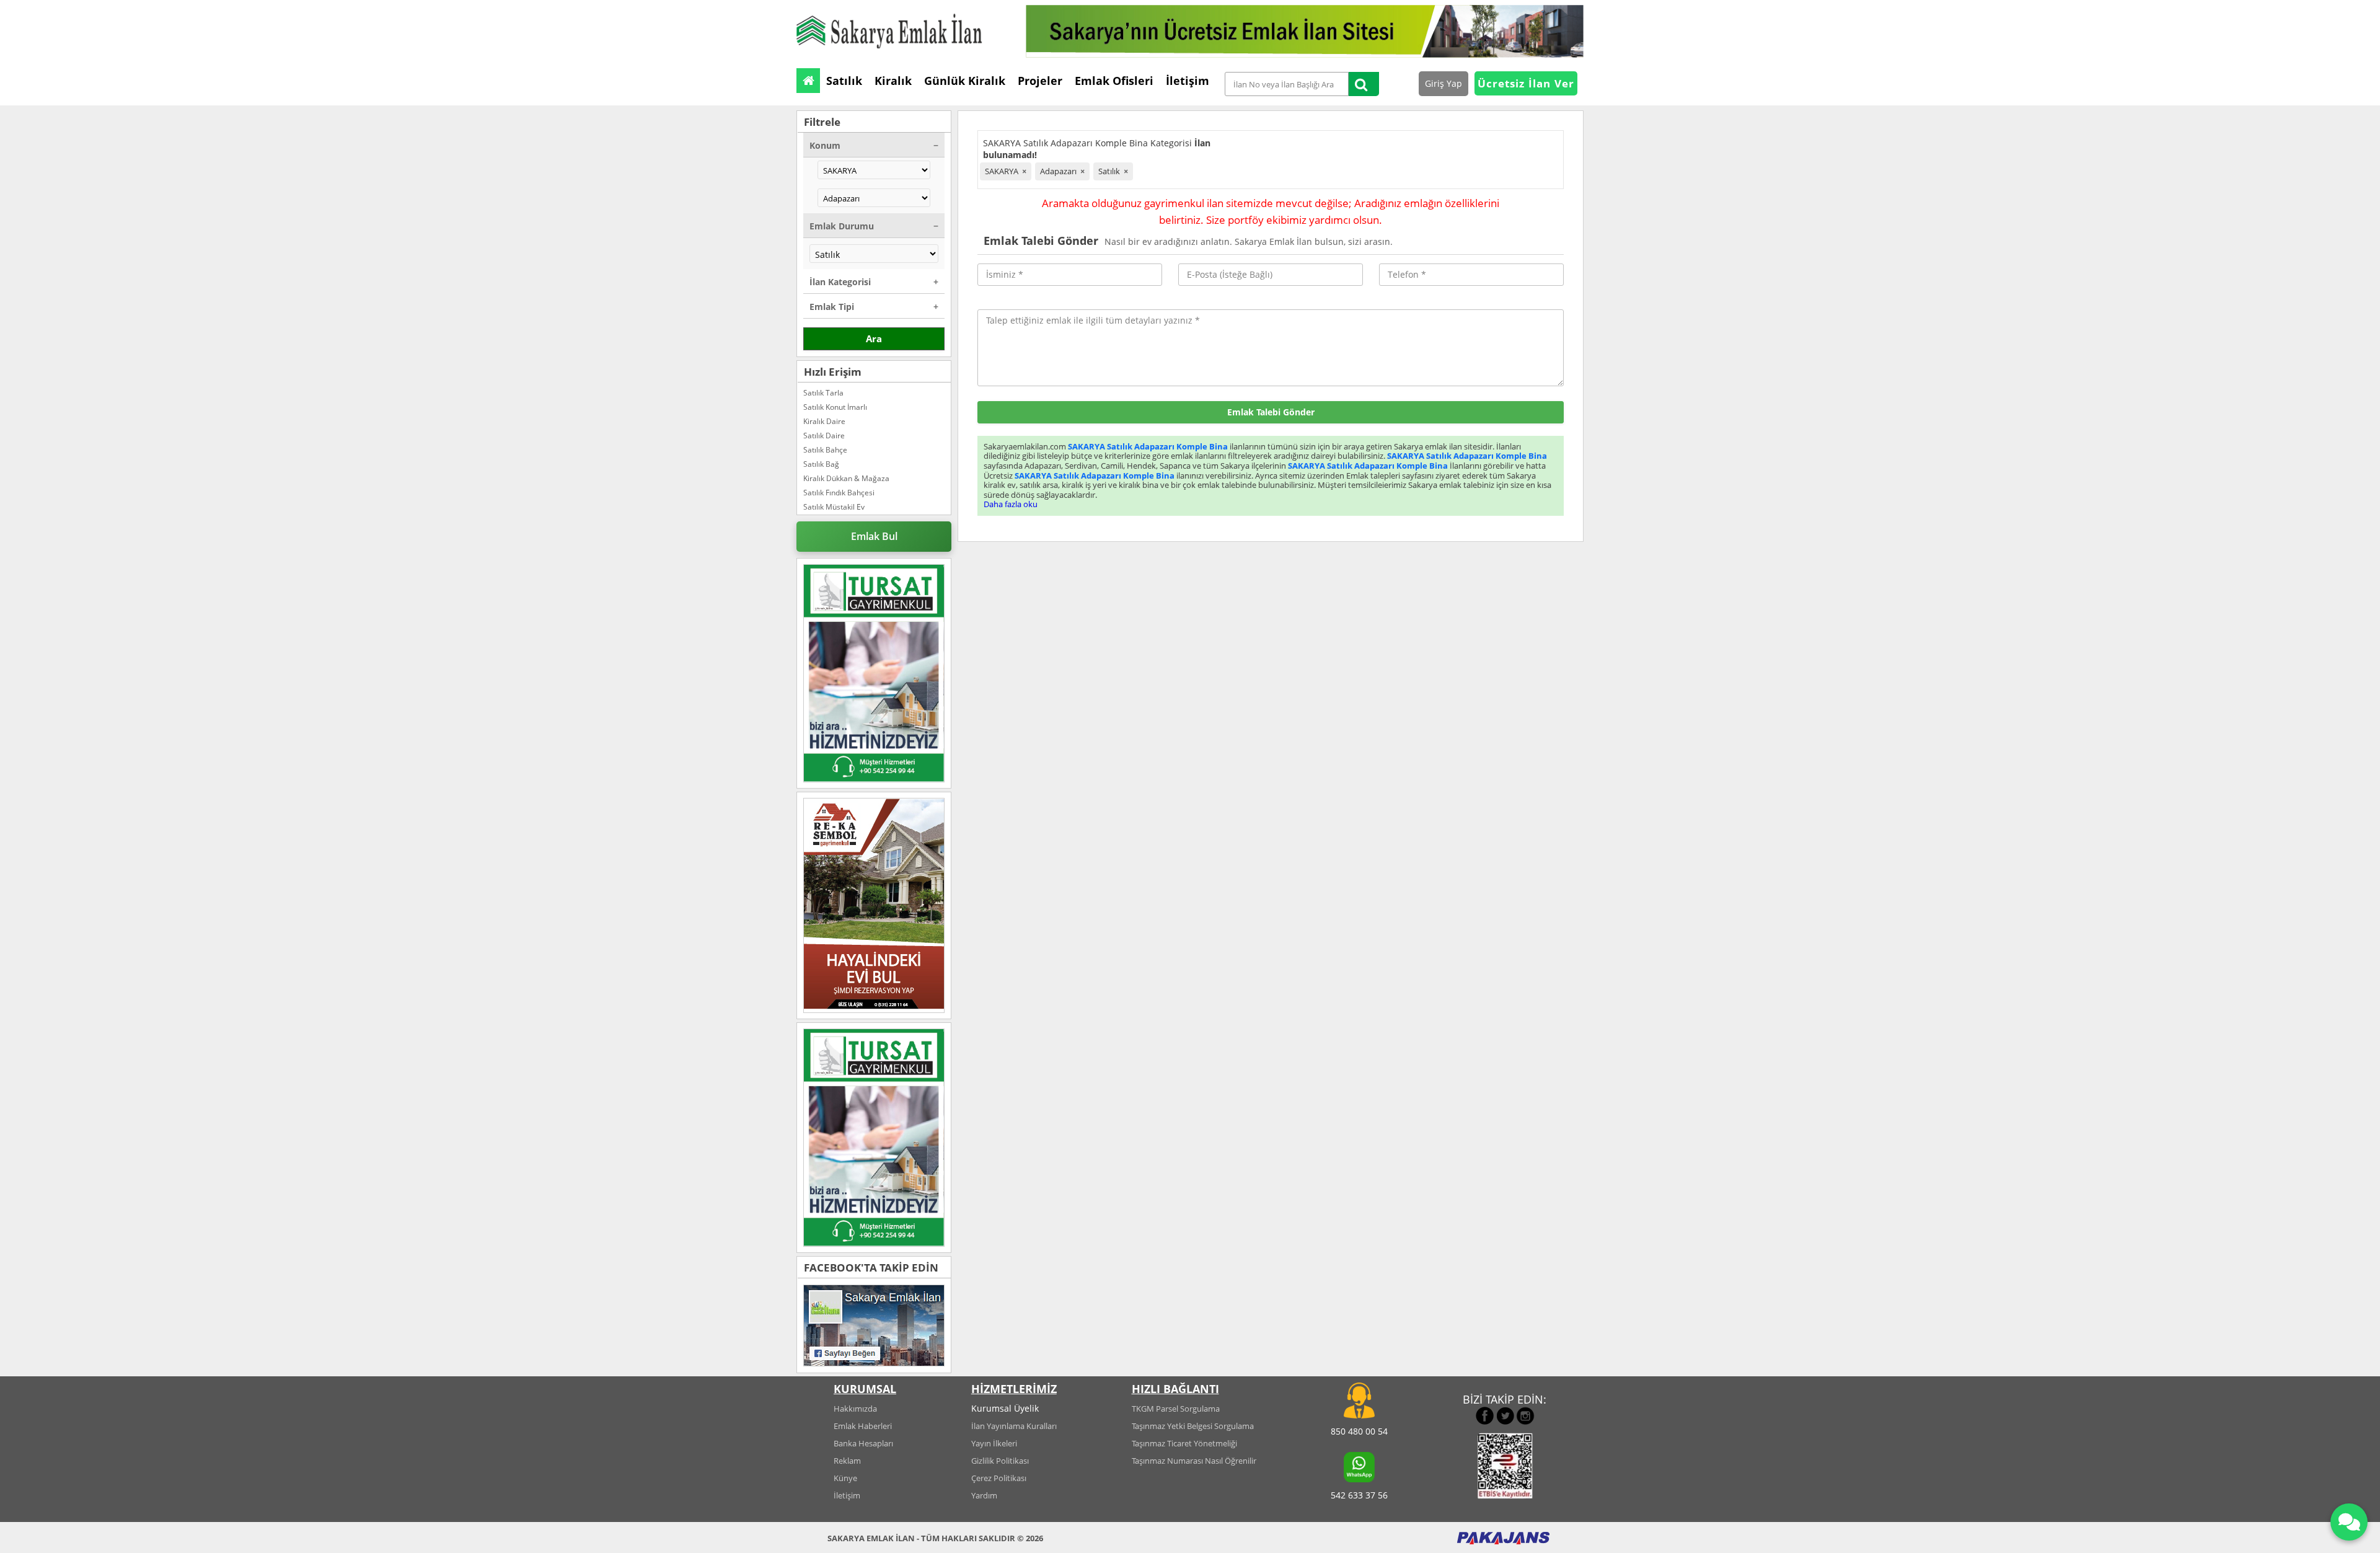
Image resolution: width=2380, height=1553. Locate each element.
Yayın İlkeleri (994, 1443)
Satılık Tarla (823, 393)
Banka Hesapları (863, 1443)
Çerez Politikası (999, 1478)
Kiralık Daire (824, 421)
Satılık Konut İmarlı (835, 407)
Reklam (847, 1461)
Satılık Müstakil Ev (834, 507)
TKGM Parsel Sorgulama (1176, 1409)
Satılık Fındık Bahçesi (839, 493)
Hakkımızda (855, 1409)
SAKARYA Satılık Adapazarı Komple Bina (1148, 446)
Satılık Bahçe (825, 450)
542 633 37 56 (1359, 1495)
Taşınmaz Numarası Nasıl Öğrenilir (1194, 1461)
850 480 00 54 (1359, 1431)
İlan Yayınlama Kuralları (1014, 1426)
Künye (845, 1478)
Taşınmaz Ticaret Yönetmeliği (1184, 1443)
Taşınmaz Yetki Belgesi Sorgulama (1193, 1426)
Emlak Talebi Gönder (1271, 412)
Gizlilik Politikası (1000, 1461)
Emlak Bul (874, 536)
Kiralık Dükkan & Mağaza (846, 478)
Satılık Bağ (821, 464)
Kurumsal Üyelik (1005, 1408)
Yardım (984, 1495)
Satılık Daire (824, 436)
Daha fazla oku (1011, 504)
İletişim (847, 1495)
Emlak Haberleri (863, 1426)
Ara (874, 338)
